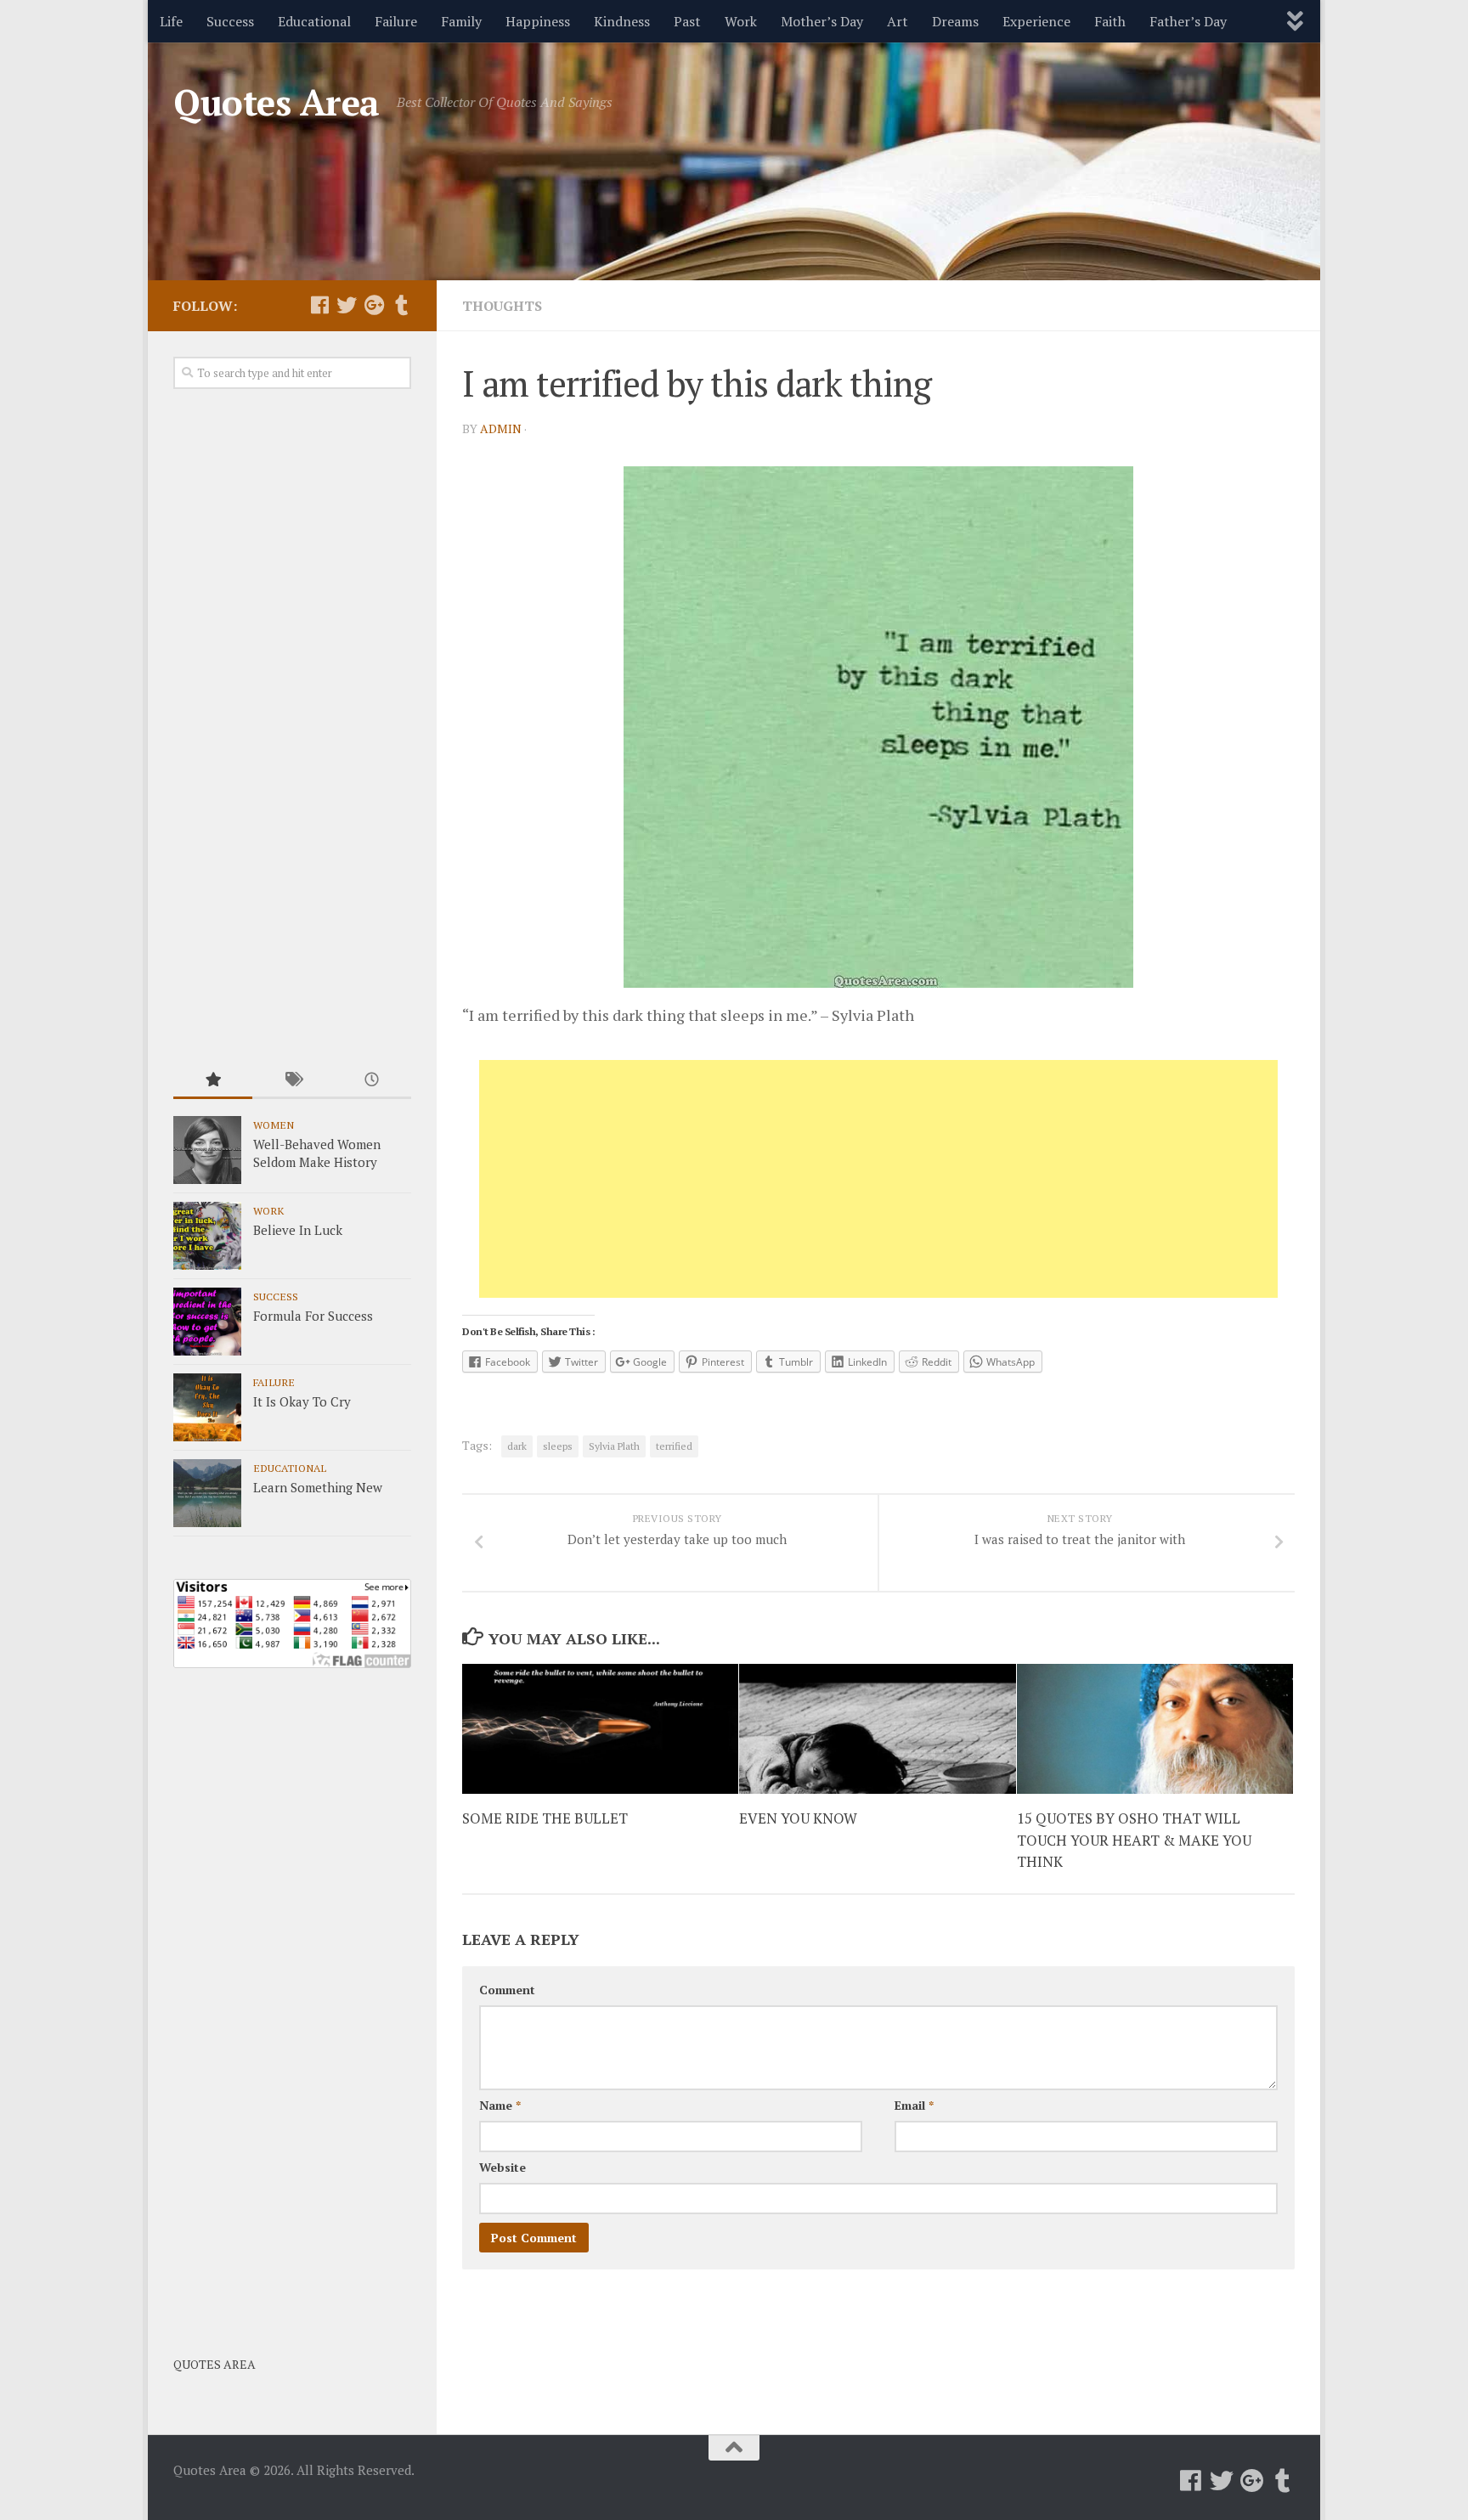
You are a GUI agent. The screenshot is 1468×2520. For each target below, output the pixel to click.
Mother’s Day (822, 21)
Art (898, 21)
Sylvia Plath (614, 1446)
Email (914, 2105)
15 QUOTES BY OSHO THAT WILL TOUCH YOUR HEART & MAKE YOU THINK (1134, 1840)
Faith (1110, 21)
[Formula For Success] (207, 1322)
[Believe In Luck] (207, 1236)
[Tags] (292, 1081)
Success (230, 21)
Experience (1036, 21)
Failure (396, 21)
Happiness (538, 21)
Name (500, 2105)
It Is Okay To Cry (302, 1401)
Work (741, 21)
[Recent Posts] (372, 1081)
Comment (507, 1990)
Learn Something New (318, 1487)
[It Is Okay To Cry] (207, 1407)
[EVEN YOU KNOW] (877, 1729)
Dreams (955, 21)
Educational (314, 21)
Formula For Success (313, 1316)
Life (171, 21)
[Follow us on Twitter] (347, 305)
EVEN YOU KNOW (798, 1818)
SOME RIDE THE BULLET (545, 1818)
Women (274, 1125)
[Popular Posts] (213, 1081)
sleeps (558, 1446)
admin (501, 428)
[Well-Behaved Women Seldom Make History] (207, 1150)
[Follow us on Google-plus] (374, 305)
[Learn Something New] (207, 1493)
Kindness (622, 21)
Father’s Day (1188, 21)
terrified (674, 1446)
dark (517, 1446)
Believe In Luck (298, 1230)
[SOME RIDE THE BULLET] (600, 1729)
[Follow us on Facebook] (319, 305)
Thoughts (502, 306)
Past (687, 21)
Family (461, 21)
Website (503, 2167)
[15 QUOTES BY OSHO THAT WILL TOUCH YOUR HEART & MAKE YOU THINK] (1155, 1729)
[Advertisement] (878, 1179)
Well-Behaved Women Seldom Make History (317, 1153)
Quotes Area (277, 102)
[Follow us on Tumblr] (401, 305)
